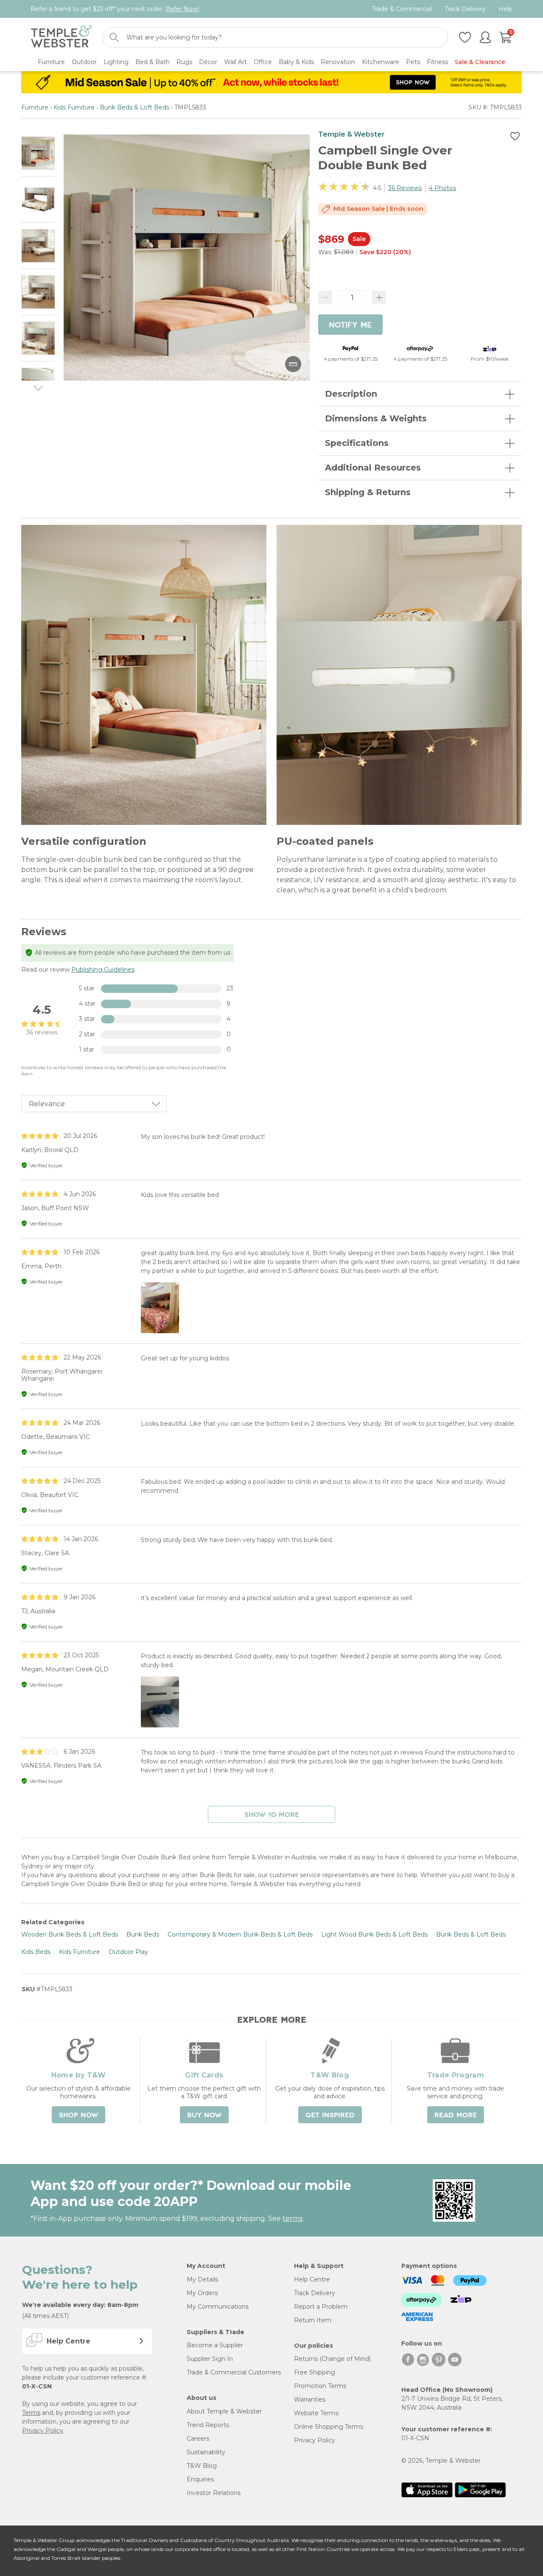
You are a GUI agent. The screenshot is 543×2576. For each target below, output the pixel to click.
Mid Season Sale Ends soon (378, 209)
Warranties (310, 2399)
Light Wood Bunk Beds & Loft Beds (374, 1934)
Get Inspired (330, 2115)
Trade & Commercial (402, 9)
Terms (31, 2413)
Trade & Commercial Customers (234, 2372)
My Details (202, 2279)
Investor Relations (214, 2493)
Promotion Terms (320, 2386)
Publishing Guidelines (103, 970)
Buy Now (204, 2115)
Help (505, 9)
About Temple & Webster (224, 2411)
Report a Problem (321, 2307)
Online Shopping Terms (329, 2427)
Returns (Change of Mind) (332, 2359)
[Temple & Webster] (61, 38)
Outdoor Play (128, 1952)
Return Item (313, 2320)
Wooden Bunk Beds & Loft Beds (70, 1934)
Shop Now (78, 2115)
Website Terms (316, 2413)
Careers (198, 2439)
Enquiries (200, 2479)
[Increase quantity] (379, 297)
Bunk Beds (143, 1934)
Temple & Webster (351, 134)
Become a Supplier (215, 2345)
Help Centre (312, 2279)
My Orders (202, 2293)
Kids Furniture (74, 107)
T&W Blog (202, 2466)
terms (292, 2219)
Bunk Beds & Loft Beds (134, 107)
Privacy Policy (43, 2430)
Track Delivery (465, 9)
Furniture (35, 107)
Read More (456, 2115)
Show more (272, 1815)
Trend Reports (208, 2425)
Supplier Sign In (210, 2359)
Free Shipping (315, 2372)
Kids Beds (36, 1952)
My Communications (218, 2307)
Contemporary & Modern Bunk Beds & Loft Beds (240, 1934)
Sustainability (206, 2452)
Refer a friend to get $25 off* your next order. (115, 9)
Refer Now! (182, 9)
